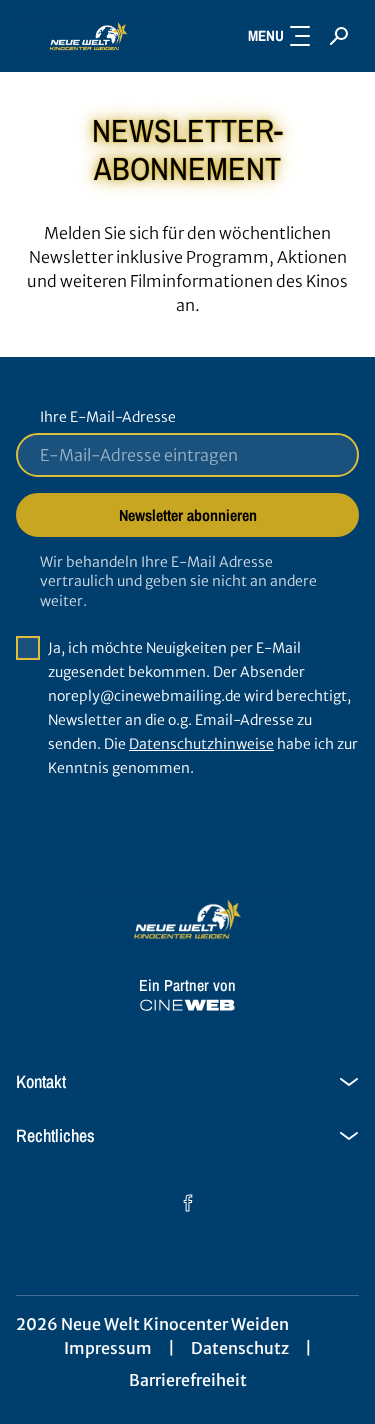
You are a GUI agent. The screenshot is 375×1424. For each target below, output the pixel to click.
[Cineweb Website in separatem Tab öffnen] (187, 1005)
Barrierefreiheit (188, 1380)
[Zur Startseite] (88, 36)
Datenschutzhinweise (201, 744)
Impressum (108, 1348)
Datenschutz (240, 1348)
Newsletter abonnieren (188, 515)
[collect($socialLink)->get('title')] (188, 1203)
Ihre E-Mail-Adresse (108, 417)
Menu (266, 35)
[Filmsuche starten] (339, 36)
